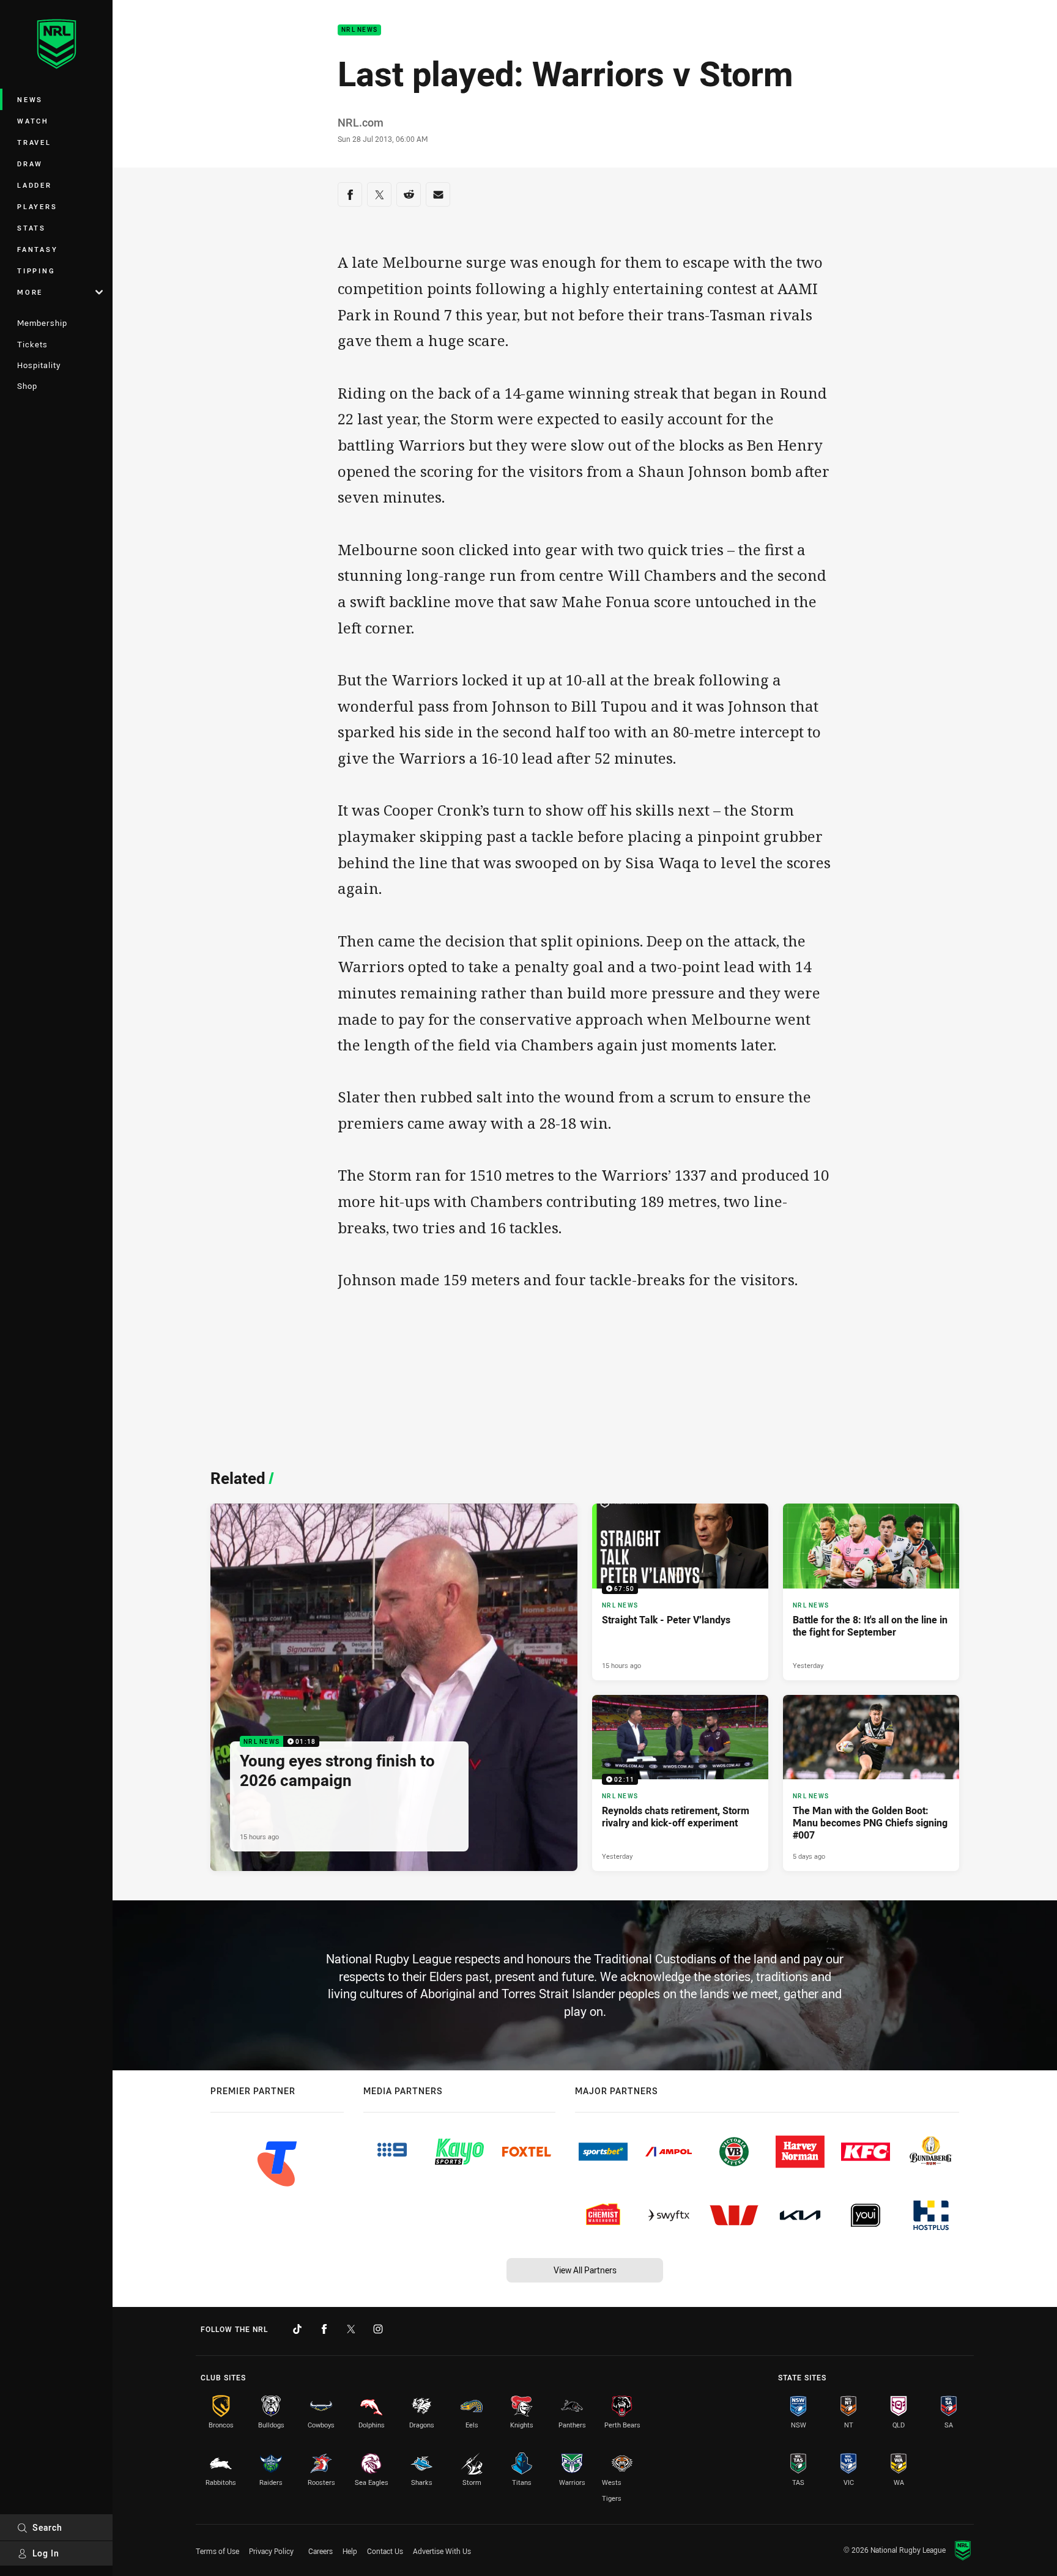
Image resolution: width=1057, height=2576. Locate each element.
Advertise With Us (442, 2551)
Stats (32, 228)
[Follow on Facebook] (324, 2329)
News (30, 99)
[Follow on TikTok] (297, 2329)
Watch (33, 121)
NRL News (359, 30)
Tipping (36, 271)
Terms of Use (217, 2551)
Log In (46, 2553)
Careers (321, 2551)
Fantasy (37, 249)
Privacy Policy (271, 2551)
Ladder (35, 185)
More (30, 292)
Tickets (32, 344)
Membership (42, 323)
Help (350, 2551)
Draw (30, 164)
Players (37, 206)
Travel (34, 142)
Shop (27, 386)
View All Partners (585, 2270)
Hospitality (39, 365)
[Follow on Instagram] (378, 2329)
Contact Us (385, 2551)
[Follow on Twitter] (351, 2329)
